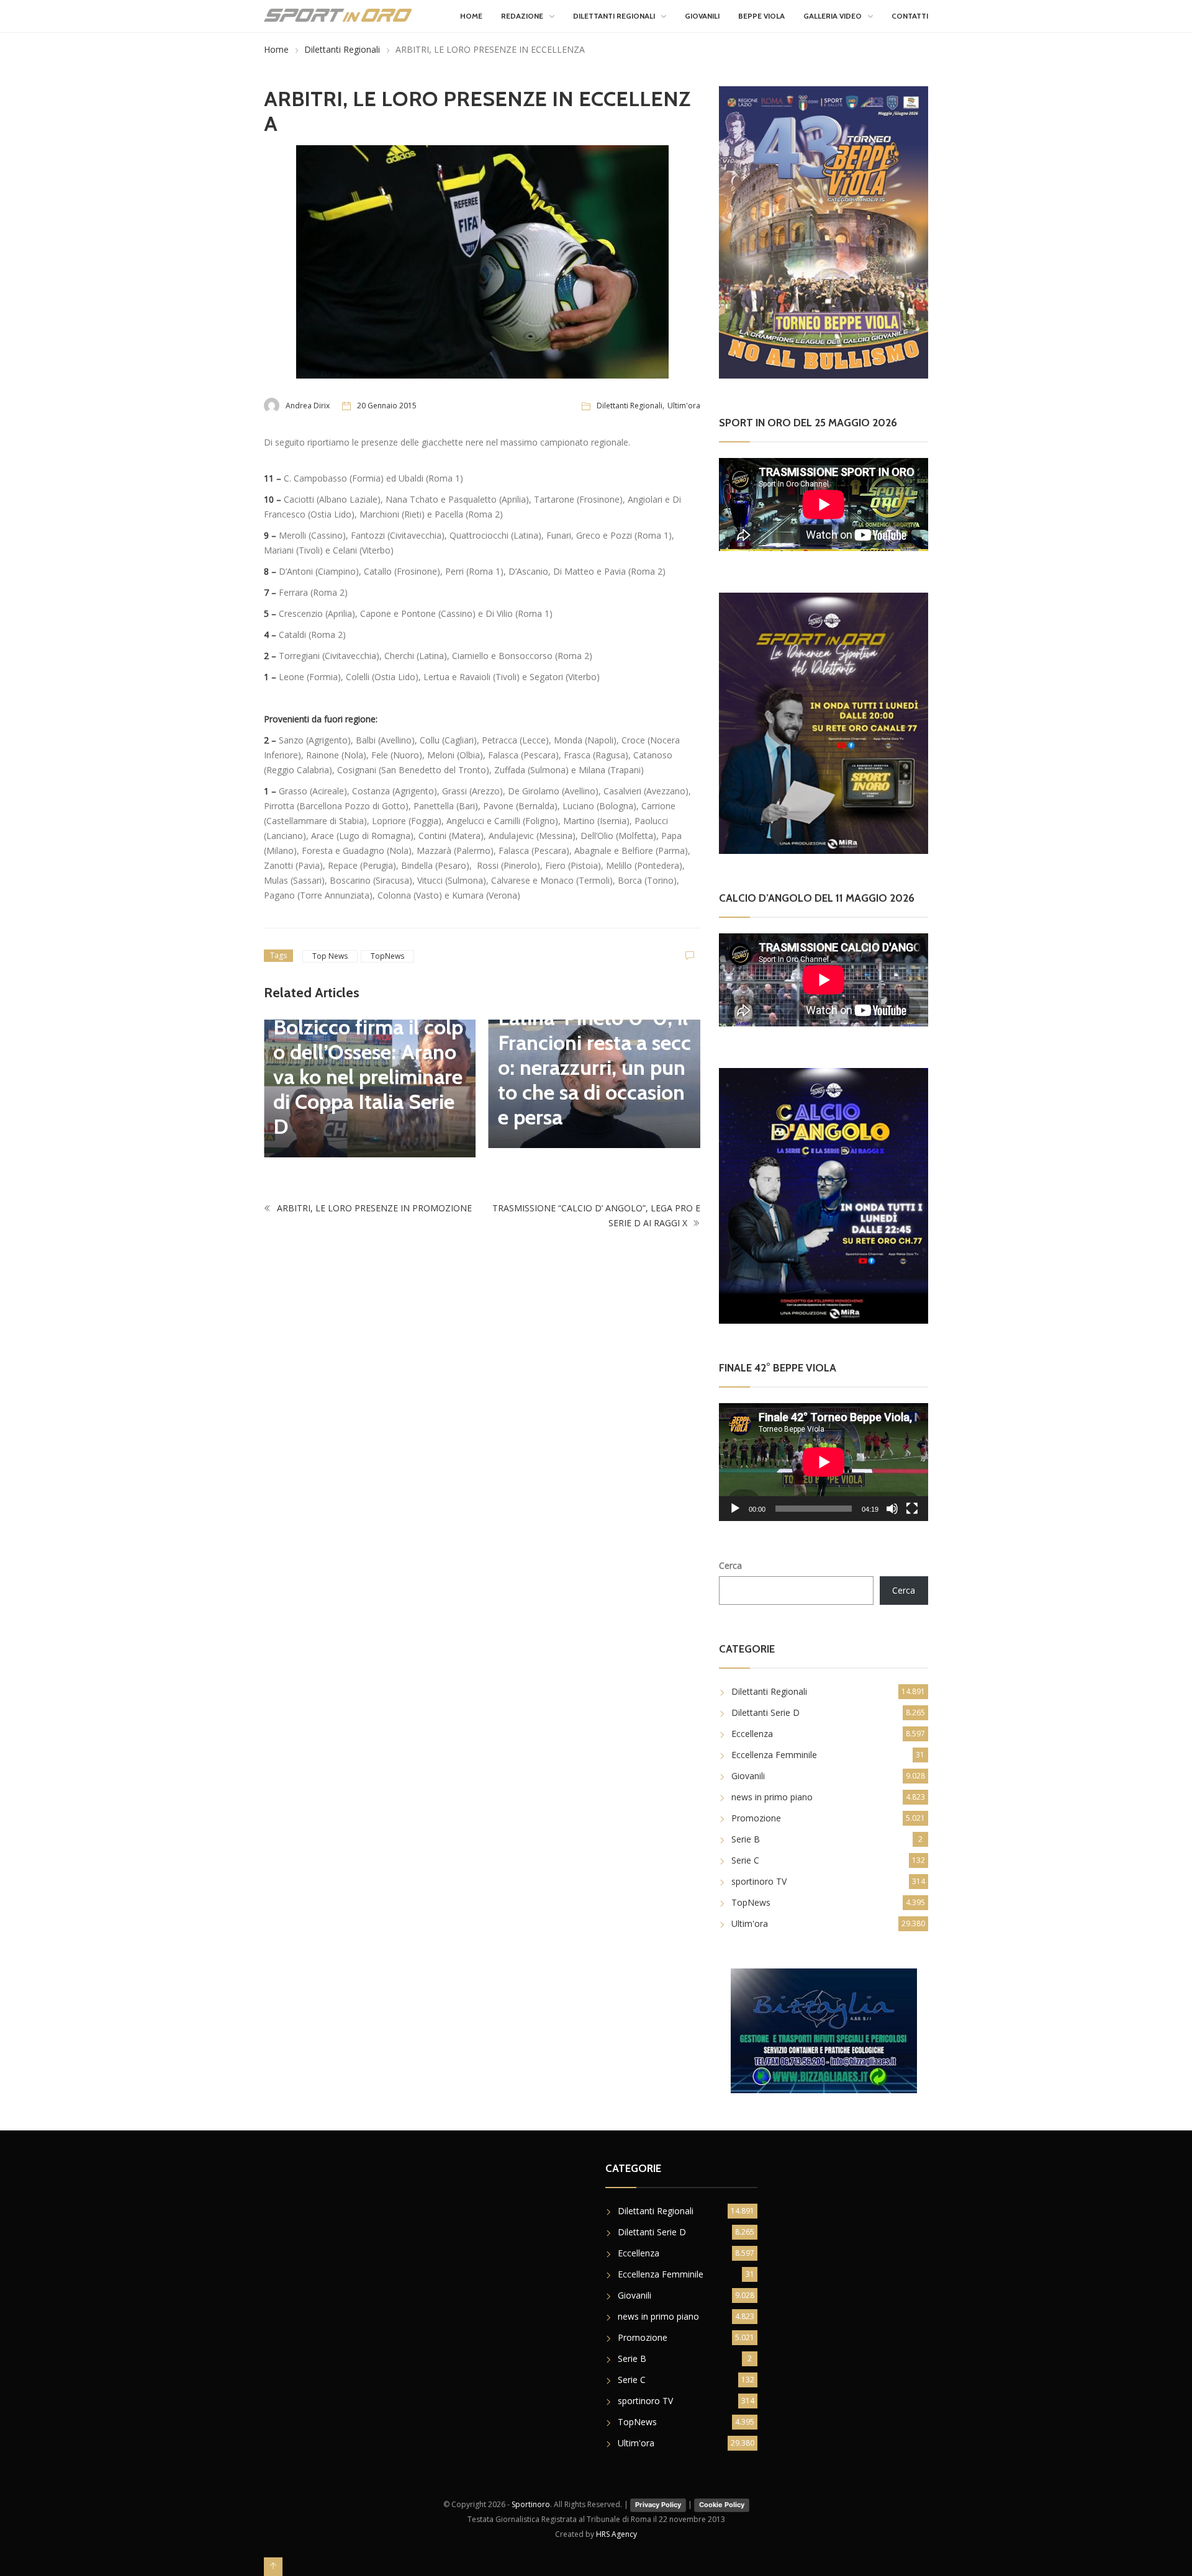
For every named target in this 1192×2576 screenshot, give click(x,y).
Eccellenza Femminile (774, 1755)
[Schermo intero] (912, 1509)
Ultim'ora (684, 406)
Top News (330, 956)
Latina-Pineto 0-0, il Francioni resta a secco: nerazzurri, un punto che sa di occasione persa (594, 1067)
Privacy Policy (658, 2505)
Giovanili (702, 16)
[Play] (735, 1509)
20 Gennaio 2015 (387, 406)
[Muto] (892, 1509)
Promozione (756, 1818)
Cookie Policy (722, 2505)
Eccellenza (752, 1734)
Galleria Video (833, 16)
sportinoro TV (759, 1881)
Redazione (522, 16)
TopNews (387, 956)
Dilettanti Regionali (614, 16)
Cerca (730, 1565)
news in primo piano (772, 1797)
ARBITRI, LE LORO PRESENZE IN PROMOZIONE (373, 1208)
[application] (824, 1462)
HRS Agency (616, 2534)
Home (471, 16)
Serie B (746, 1839)
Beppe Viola (761, 16)
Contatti (910, 16)
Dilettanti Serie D (765, 1712)
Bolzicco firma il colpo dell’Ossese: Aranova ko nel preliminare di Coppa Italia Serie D (368, 1077)
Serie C (745, 1860)
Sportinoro (531, 2504)
